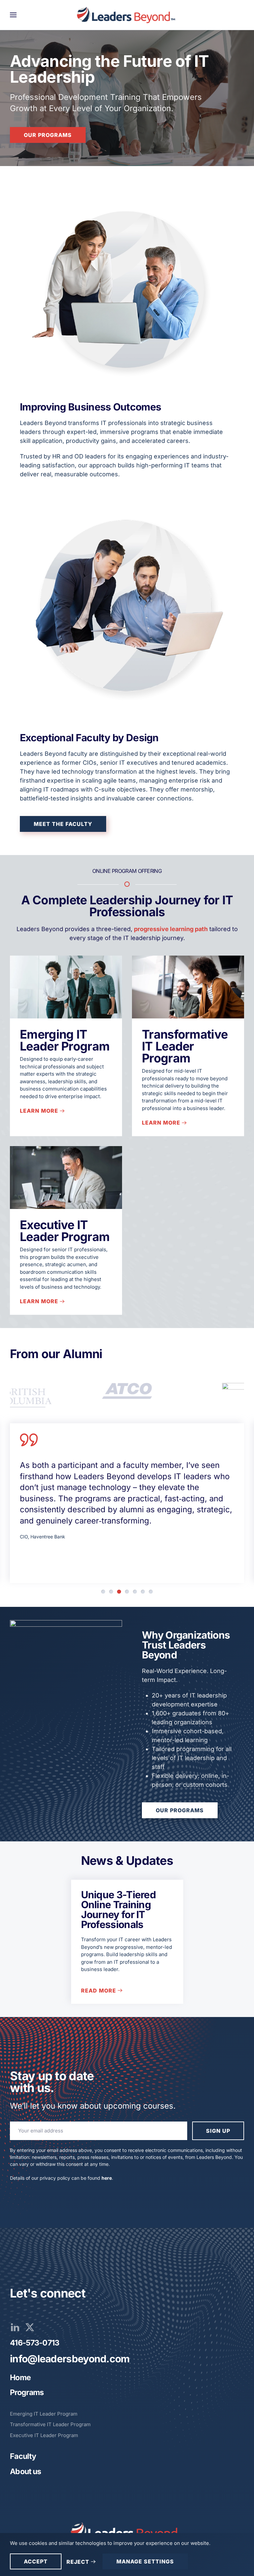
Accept (36, 2561)
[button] (13, 15)
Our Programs (48, 135)
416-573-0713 (35, 2343)
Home (20, 2378)
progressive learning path (171, 929)
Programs (27, 2392)
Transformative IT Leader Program (185, 1046)
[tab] (103, 1592)
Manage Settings (145, 2561)
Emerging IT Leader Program (65, 1040)
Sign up (218, 2131)
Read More (99, 1991)
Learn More (39, 1111)
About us (25, 2471)
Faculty (23, 2456)
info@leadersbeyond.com (70, 2359)
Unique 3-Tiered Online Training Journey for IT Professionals (119, 1910)
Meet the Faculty (63, 824)
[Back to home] (127, 15)
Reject (78, 2562)
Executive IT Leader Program (65, 1231)
